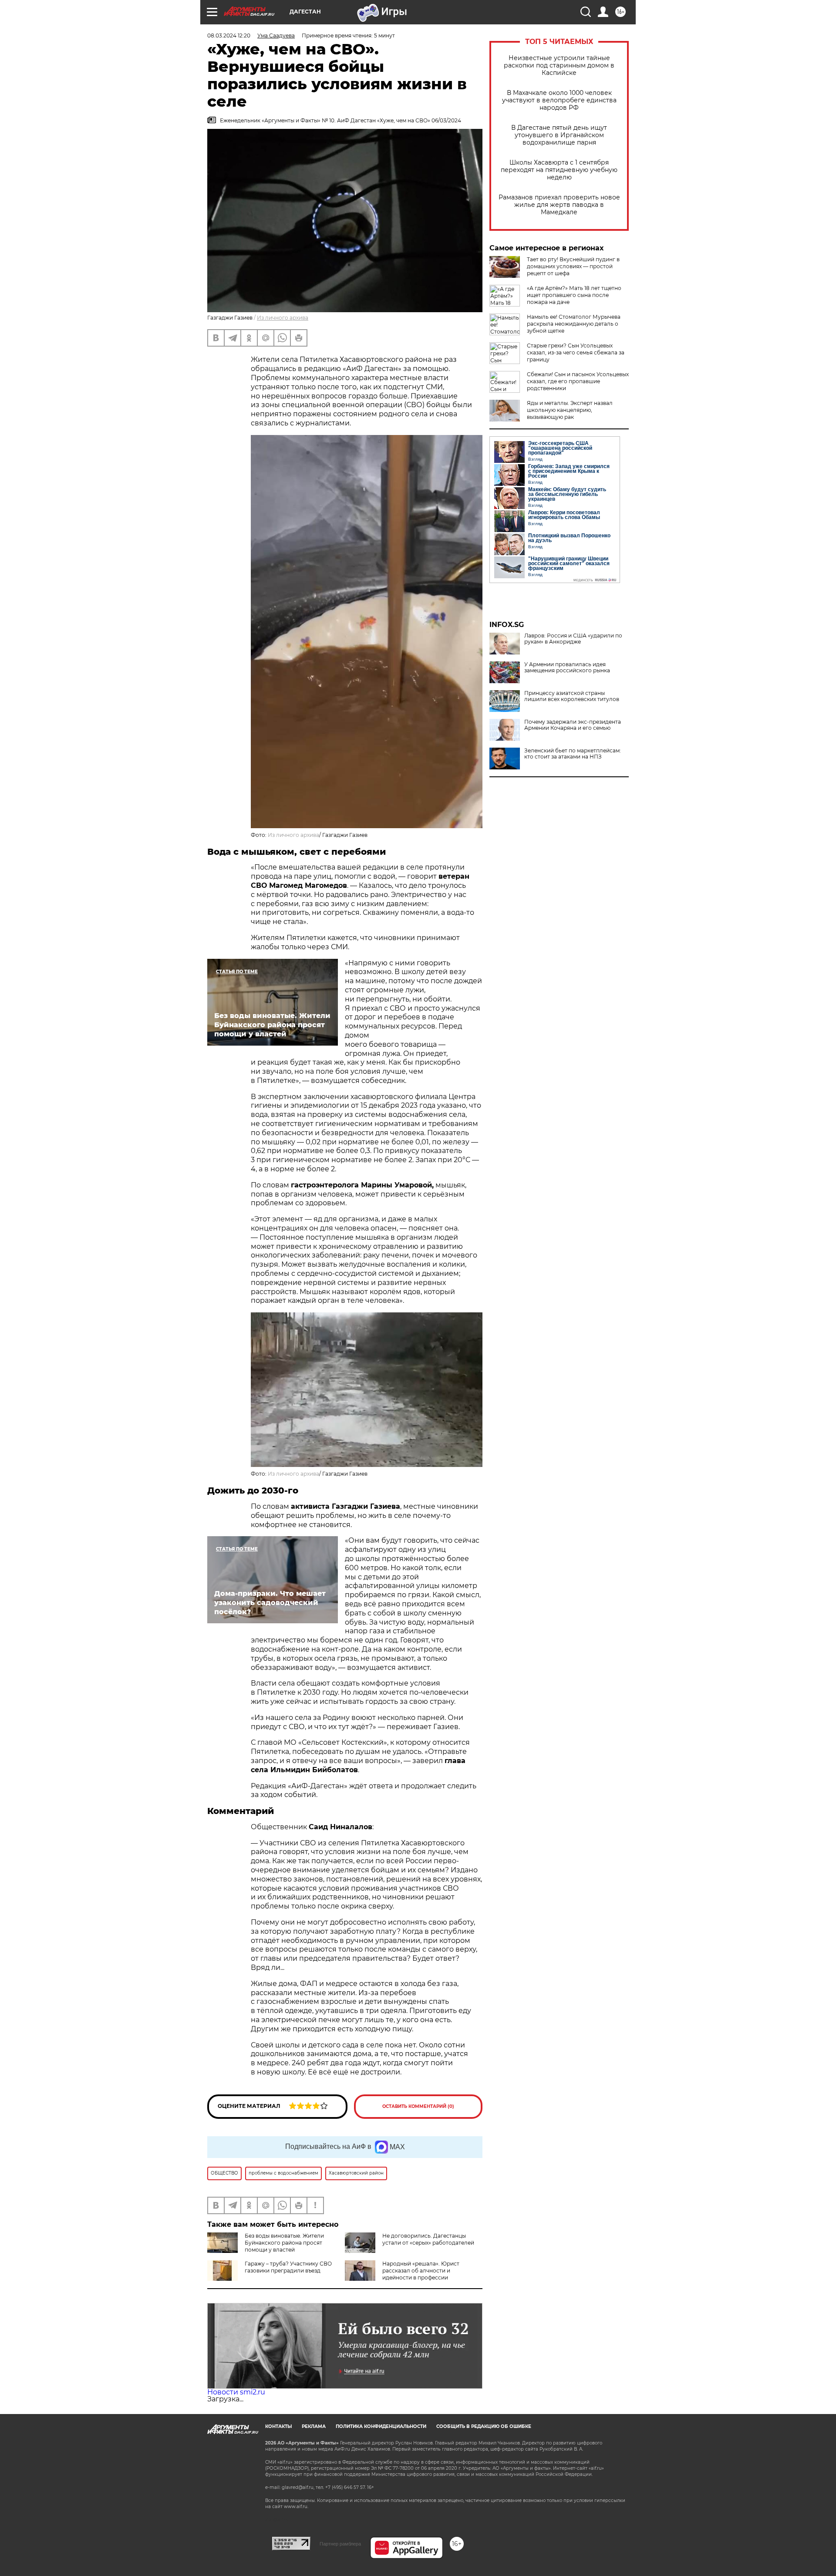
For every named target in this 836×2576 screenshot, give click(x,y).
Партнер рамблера (340, 2544)
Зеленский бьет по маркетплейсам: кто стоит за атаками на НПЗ (573, 754)
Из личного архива (283, 318)
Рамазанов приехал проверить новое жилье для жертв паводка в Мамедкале (559, 205)
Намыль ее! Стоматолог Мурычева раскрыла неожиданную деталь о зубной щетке (574, 324)
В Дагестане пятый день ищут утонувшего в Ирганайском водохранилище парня (559, 135)
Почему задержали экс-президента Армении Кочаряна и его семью (573, 725)
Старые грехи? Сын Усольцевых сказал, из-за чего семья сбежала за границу (576, 352)
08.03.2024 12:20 (229, 35)
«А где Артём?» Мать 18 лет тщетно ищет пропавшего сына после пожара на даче (574, 295)
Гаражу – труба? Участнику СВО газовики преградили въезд (288, 2267)
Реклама (314, 2426)
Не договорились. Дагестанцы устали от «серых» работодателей (428, 2239)
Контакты (278, 2426)
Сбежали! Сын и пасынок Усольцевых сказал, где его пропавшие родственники (578, 381)
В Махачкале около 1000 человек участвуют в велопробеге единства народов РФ (559, 100)
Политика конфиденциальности (381, 2426)
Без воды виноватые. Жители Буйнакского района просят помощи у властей (284, 2243)
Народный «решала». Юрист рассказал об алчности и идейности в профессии (421, 2271)
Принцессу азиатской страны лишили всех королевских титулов (572, 696)
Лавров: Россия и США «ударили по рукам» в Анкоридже (573, 639)
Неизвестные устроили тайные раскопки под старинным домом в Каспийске (559, 66)
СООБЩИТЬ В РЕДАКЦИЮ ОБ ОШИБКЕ (484, 2426)
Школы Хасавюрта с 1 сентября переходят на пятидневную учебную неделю (559, 170)
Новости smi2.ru (236, 2392)
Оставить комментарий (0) (418, 2106)
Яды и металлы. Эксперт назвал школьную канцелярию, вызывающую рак (570, 410)
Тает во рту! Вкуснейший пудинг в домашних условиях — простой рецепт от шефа (573, 266)
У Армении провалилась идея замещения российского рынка (567, 668)
